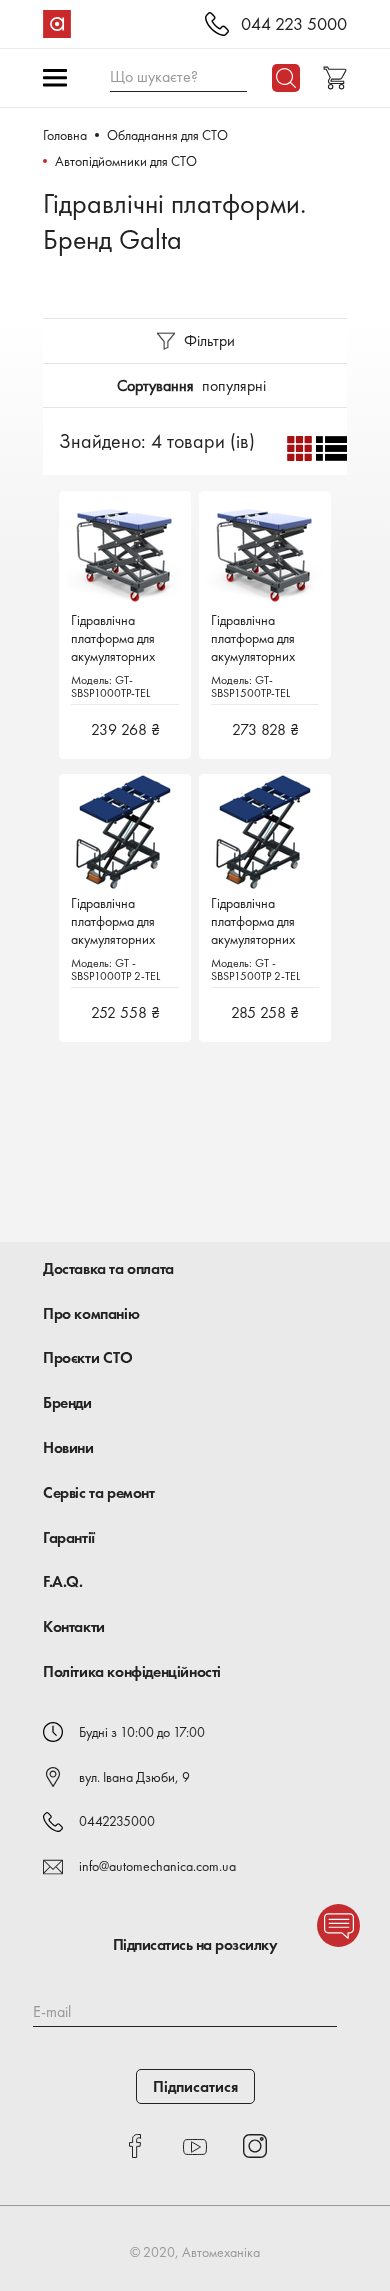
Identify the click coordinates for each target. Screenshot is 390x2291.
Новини (68, 1447)
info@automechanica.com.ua (157, 1866)
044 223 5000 (294, 24)
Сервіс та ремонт (99, 1492)
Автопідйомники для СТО (126, 161)
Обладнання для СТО (167, 135)
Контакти (74, 1626)
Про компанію (91, 1313)
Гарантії (69, 1537)
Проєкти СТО (88, 1357)
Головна (65, 135)
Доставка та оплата (108, 1268)
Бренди (67, 1402)
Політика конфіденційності (132, 1671)
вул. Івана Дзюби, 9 (134, 1777)
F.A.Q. (63, 1581)
